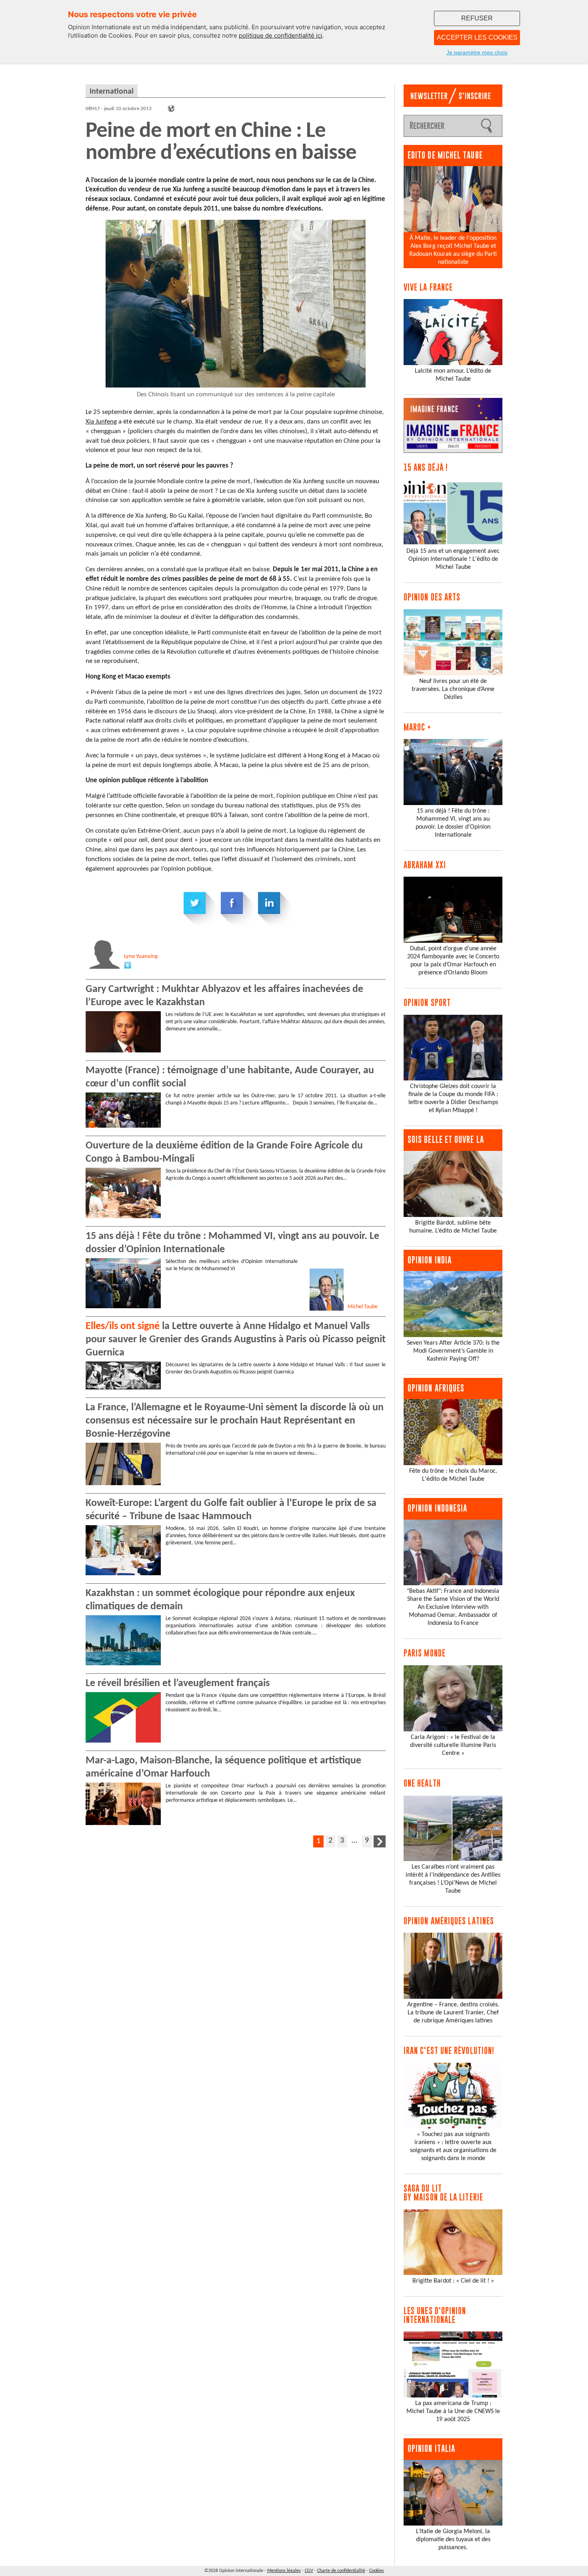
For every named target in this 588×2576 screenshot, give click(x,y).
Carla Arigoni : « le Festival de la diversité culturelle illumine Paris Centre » (453, 1745)
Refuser (477, 18)
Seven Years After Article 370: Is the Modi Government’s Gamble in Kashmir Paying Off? (453, 1351)
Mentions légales (284, 2571)
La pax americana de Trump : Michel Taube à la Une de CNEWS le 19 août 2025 (453, 2411)
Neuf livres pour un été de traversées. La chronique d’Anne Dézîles (453, 689)
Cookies (377, 2571)
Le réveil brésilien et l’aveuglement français (178, 1684)
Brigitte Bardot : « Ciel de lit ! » (453, 2281)
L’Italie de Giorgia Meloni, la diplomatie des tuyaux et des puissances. (453, 2540)
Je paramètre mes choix (477, 52)
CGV (309, 2571)
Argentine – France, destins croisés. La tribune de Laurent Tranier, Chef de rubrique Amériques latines (453, 2013)
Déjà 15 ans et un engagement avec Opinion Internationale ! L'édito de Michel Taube (453, 559)
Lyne (141, 957)
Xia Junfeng (101, 422)
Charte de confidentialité (341, 2571)
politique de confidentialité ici (281, 35)
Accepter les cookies (477, 37)
